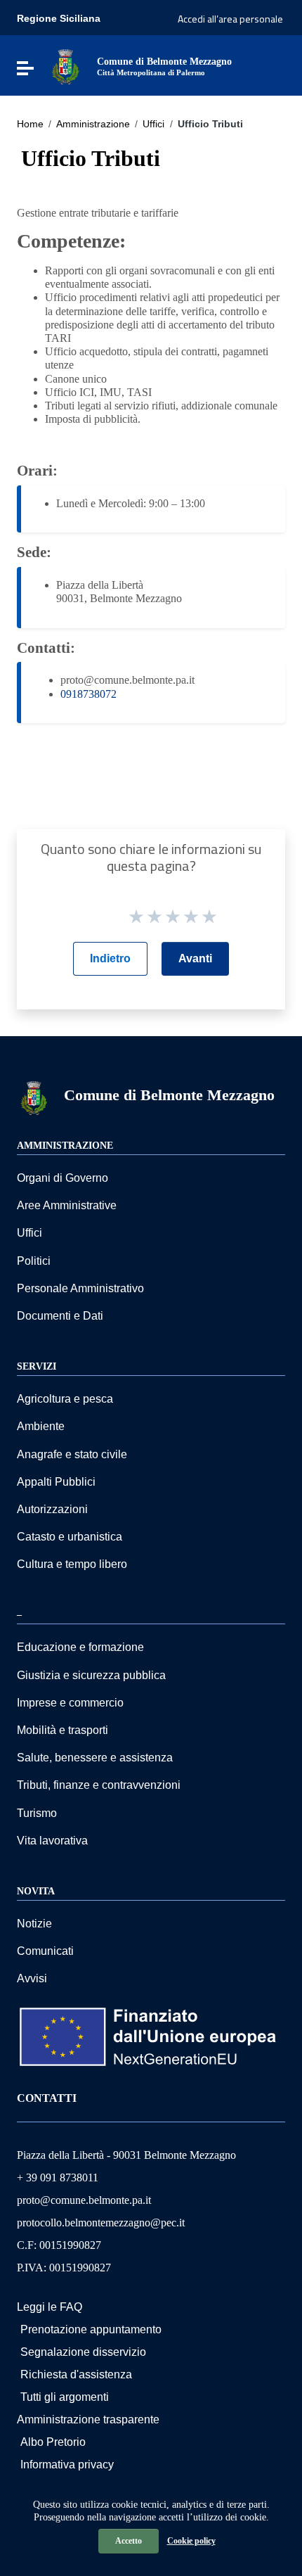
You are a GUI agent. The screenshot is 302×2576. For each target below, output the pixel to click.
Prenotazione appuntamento (91, 2329)
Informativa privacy (67, 2465)
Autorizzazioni (52, 1509)
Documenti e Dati (60, 1316)
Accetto (129, 2541)
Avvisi (32, 1978)
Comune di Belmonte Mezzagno (169, 1095)
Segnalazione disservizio (83, 2352)
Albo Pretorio (53, 2442)
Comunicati (45, 1951)
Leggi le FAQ (50, 2307)
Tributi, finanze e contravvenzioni (99, 1785)
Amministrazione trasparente (88, 2419)
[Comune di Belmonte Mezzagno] (65, 66)
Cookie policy (191, 2541)
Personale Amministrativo (80, 1288)
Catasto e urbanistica (70, 1537)
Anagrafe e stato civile (72, 1454)
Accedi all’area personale (230, 19)
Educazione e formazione (80, 1647)
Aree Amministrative (67, 1205)
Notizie (34, 1924)
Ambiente (41, 1426)
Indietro (110, 958)
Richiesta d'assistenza (76, 2374)
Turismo (37, 1813)
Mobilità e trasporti (63, 1730)
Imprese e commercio (70, 1703)
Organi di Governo (63, 1178)
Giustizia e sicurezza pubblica (91, 1675)
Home (30, 124)
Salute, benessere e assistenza (95, 1758)
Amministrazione (93, 124)
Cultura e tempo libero (72, 1564)
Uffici (153, 124)
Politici (34, 1261)
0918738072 (88, 694)
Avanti (195, 958)
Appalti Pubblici (56, 1482)
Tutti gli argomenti (65, 2397)
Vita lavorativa (52, 1841)
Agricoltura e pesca (65, 1399)
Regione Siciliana (59, 18)
